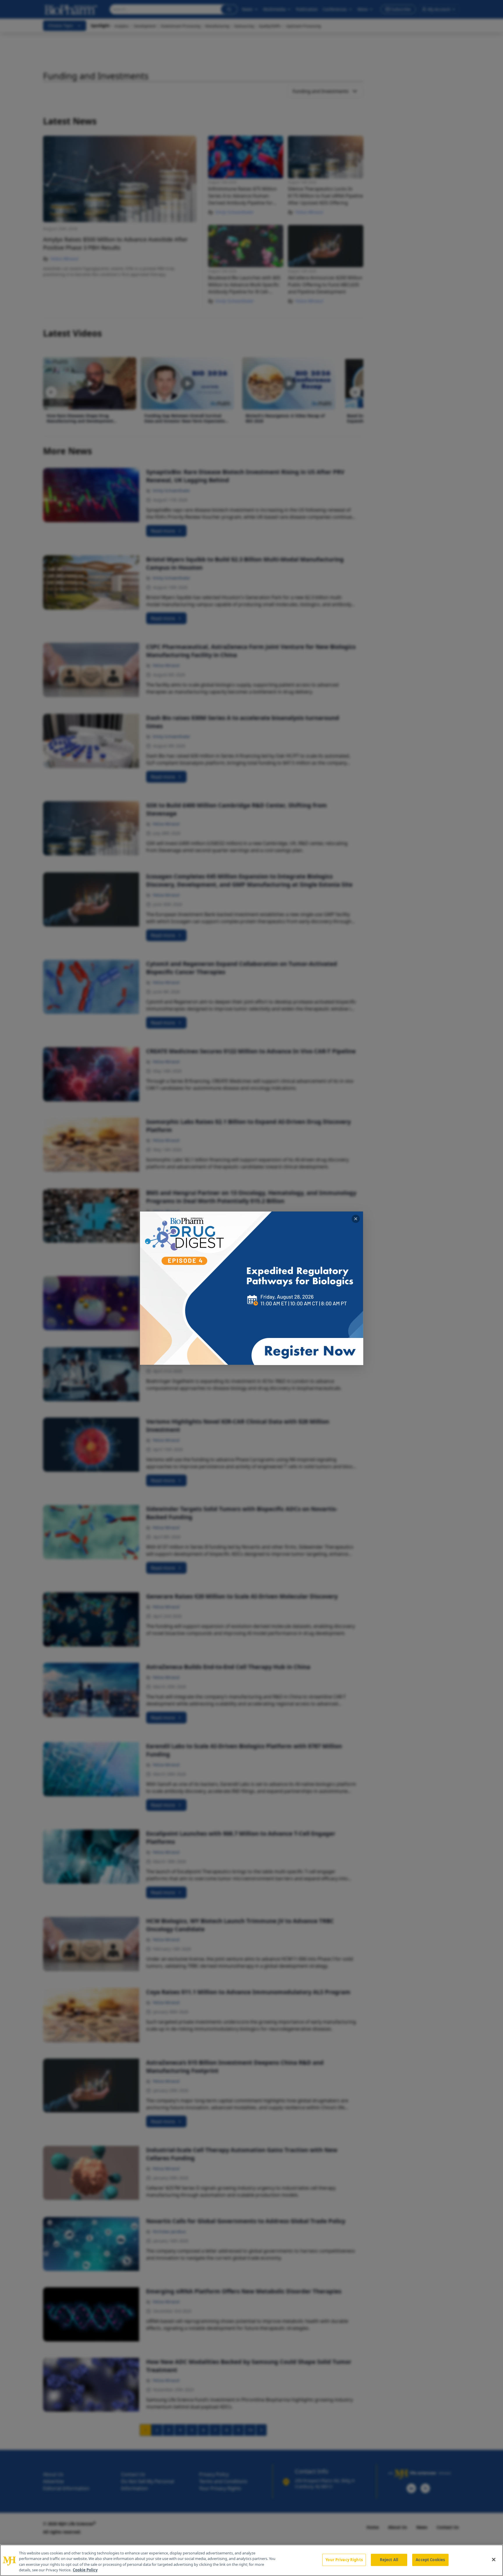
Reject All (389, 2560)
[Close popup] (356, 1219)
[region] (251, 2560)
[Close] (494, 2559)
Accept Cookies (430, 2560)
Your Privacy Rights (344, 2560)
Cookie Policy (85, 2570)
